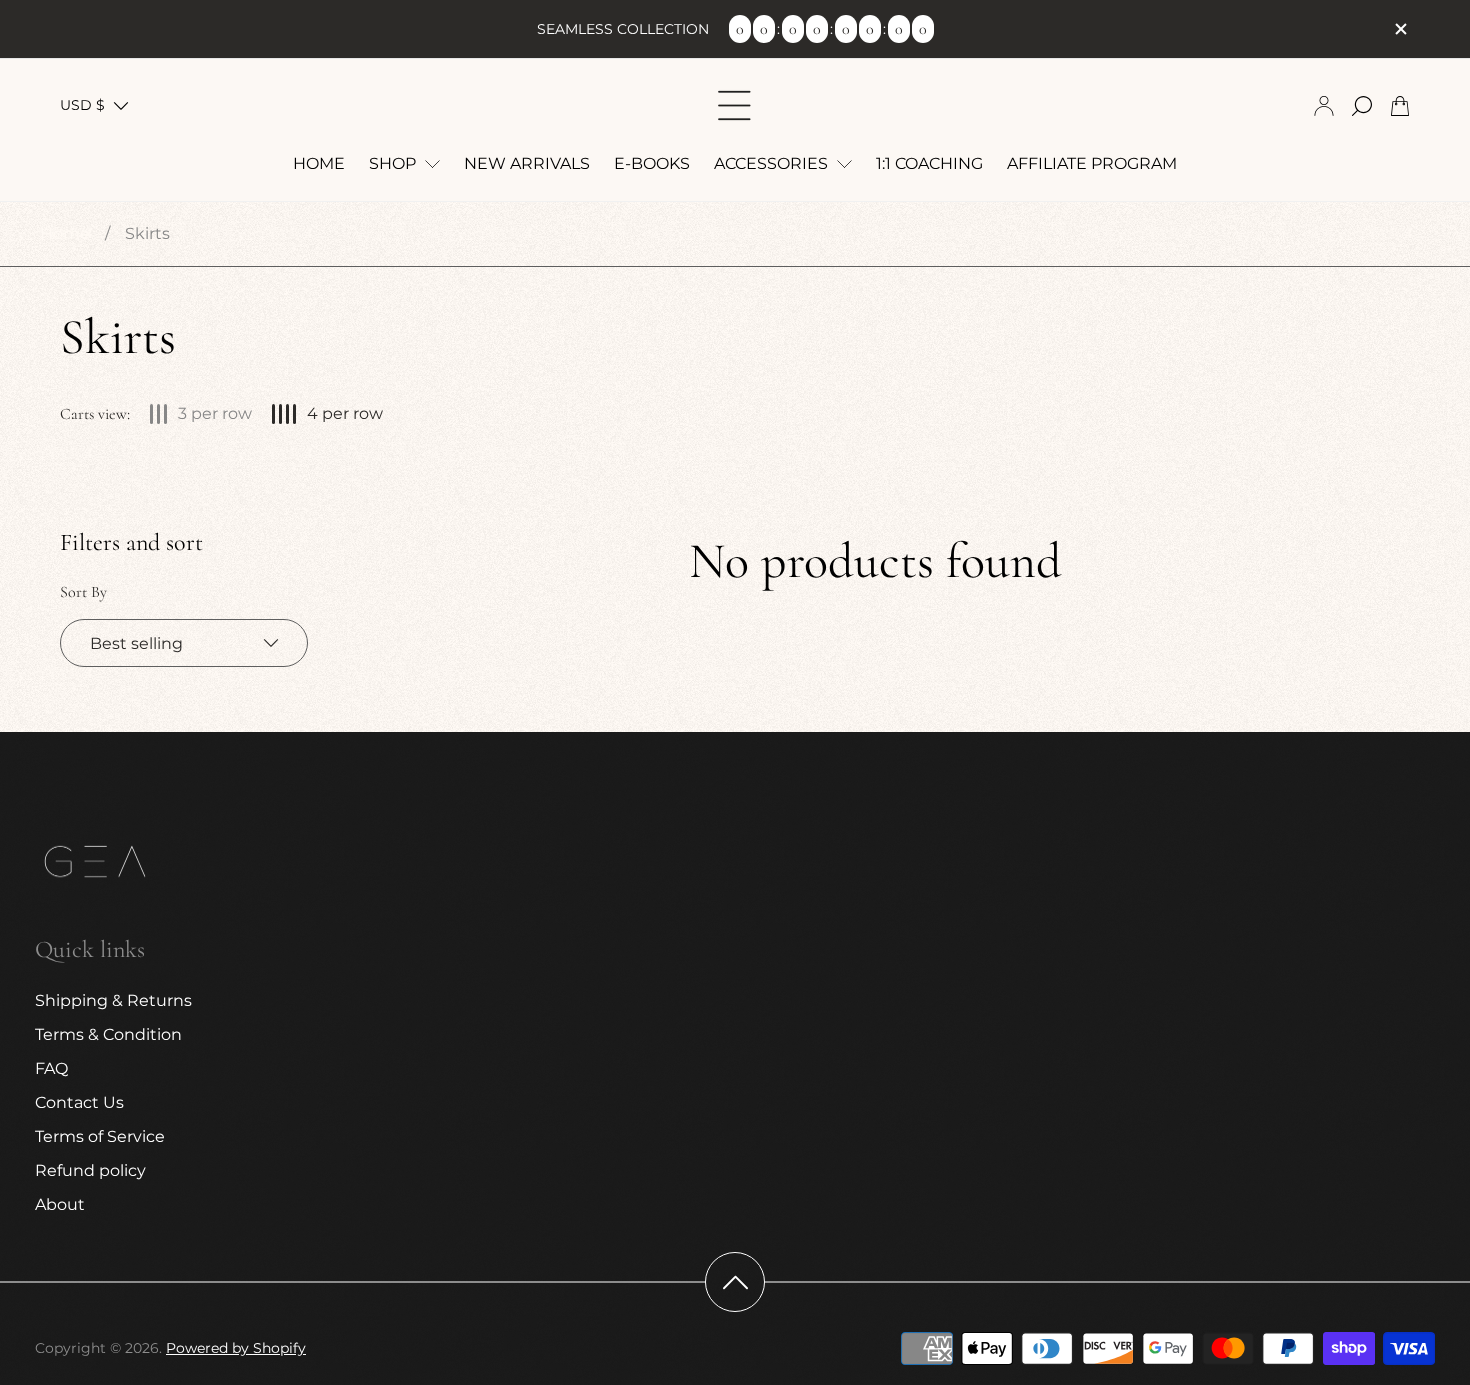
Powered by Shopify (236, 1348)
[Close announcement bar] (1400, 29)
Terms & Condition (108, 1034)
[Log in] (1324, 106)
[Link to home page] (95, 864)
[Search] (1362, 106)
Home (65, 233)
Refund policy (90, 1170)
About (60, 1204)
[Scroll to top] (735, 1282)
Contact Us (79, 1102)
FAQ (51, 1068)
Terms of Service (100, 1136)
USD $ (82, 105)
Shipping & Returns (113, 1000)
